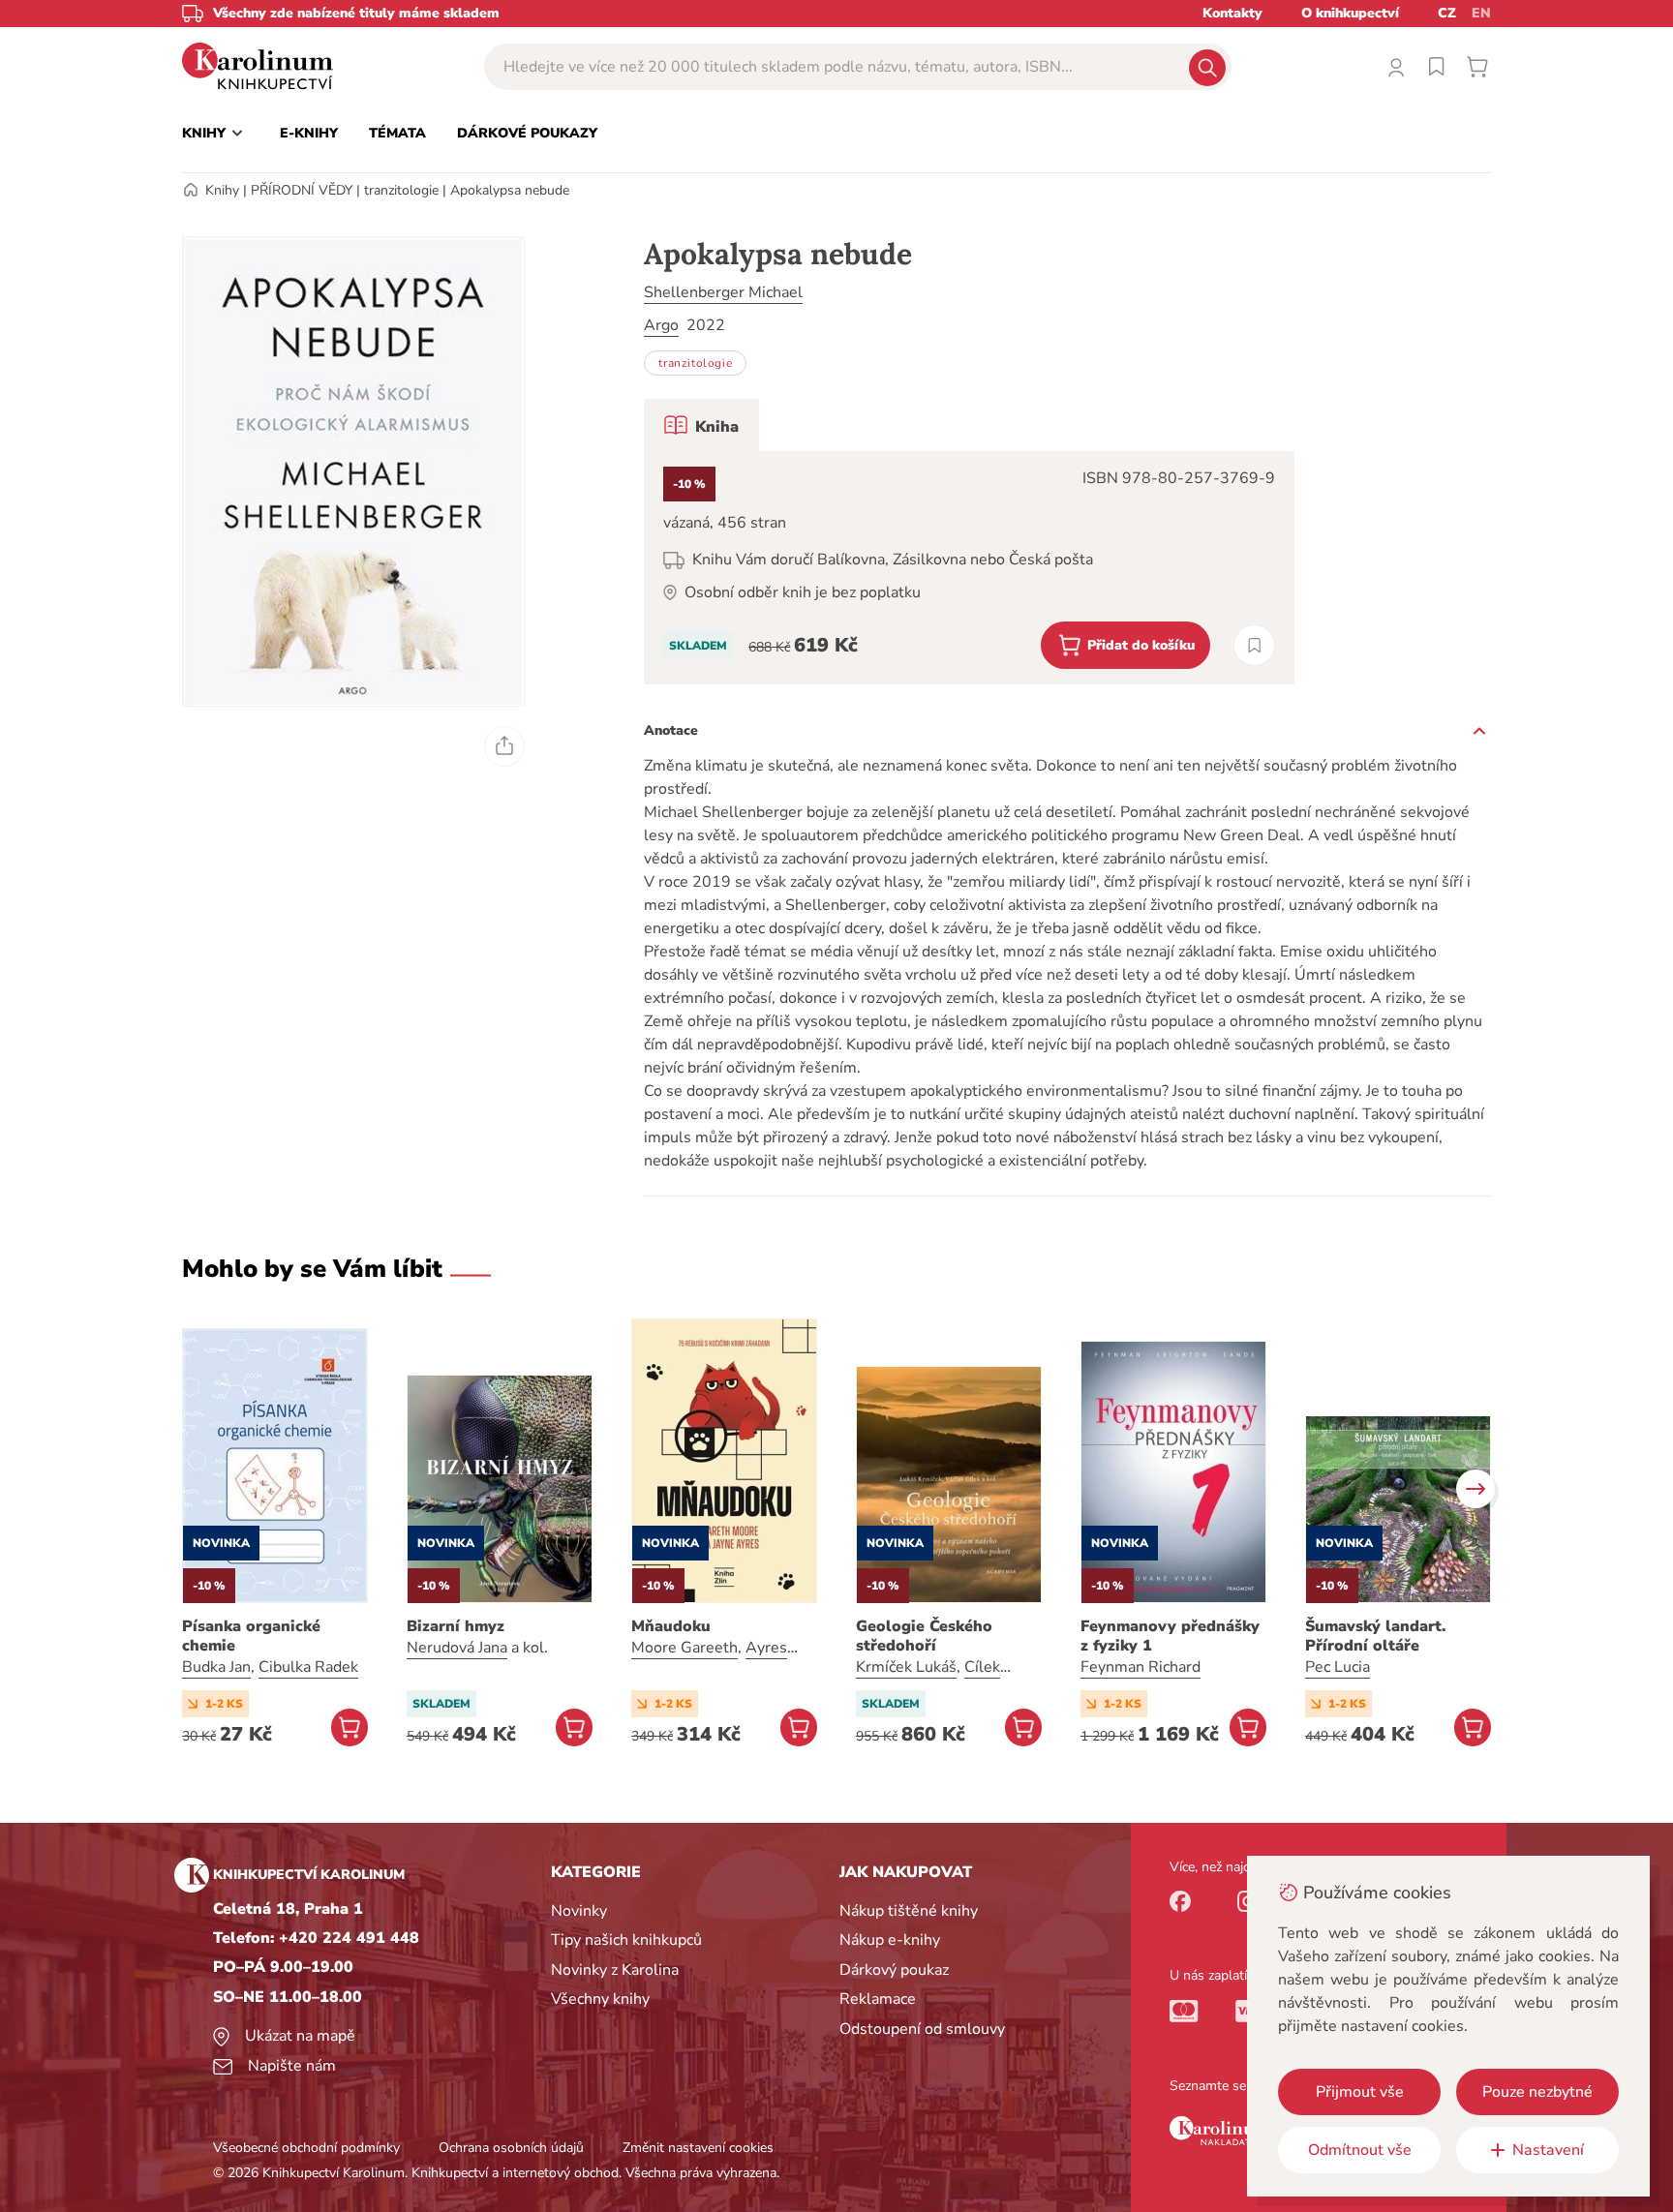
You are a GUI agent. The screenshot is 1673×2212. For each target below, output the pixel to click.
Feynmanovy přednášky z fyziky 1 (1170, 1636)
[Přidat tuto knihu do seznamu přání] (1254, 645)
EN (1481, 13)
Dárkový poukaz (894, 1970)
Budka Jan (216, 1667)
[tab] (701, 425)
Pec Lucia (1338, 1667)
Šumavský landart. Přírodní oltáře (1375, 1636)
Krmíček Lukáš (906, 1667)
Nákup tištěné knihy (909, 1911)
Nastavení (1548, 2150)
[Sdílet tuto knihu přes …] (504, 746)
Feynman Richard (1141, 1667)
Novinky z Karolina (615, 1970)
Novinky (579, 1911)
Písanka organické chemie (251, 1636)
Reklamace (878, 1999)
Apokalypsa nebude (510, 190)
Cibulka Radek (308, 1667)
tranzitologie (401, 190)
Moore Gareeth (684, 1648)
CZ (1447, 13)
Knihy (222, 190)
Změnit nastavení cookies (698, 2148)
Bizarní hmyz (456, 1626)
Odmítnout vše (1360, 2150)
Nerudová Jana (457, 1648)
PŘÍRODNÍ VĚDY (302, 190)
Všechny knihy (600, 1999)
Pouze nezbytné (1537, 2092)
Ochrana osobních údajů (511, 2148)
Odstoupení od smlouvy (922, 2029)
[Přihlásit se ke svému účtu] (1396, 67)
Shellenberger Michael (723, 292)
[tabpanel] (969, 568)
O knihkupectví (1350, 13)
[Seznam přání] (1437, 67)
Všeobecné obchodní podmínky (306, 2148)
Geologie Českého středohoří (924, 1636)
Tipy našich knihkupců (626, 1940)
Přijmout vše (1360, 2092)
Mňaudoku (671, 1626)
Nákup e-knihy (890, 1940)
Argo (661, 325)
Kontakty (1232, 13)
